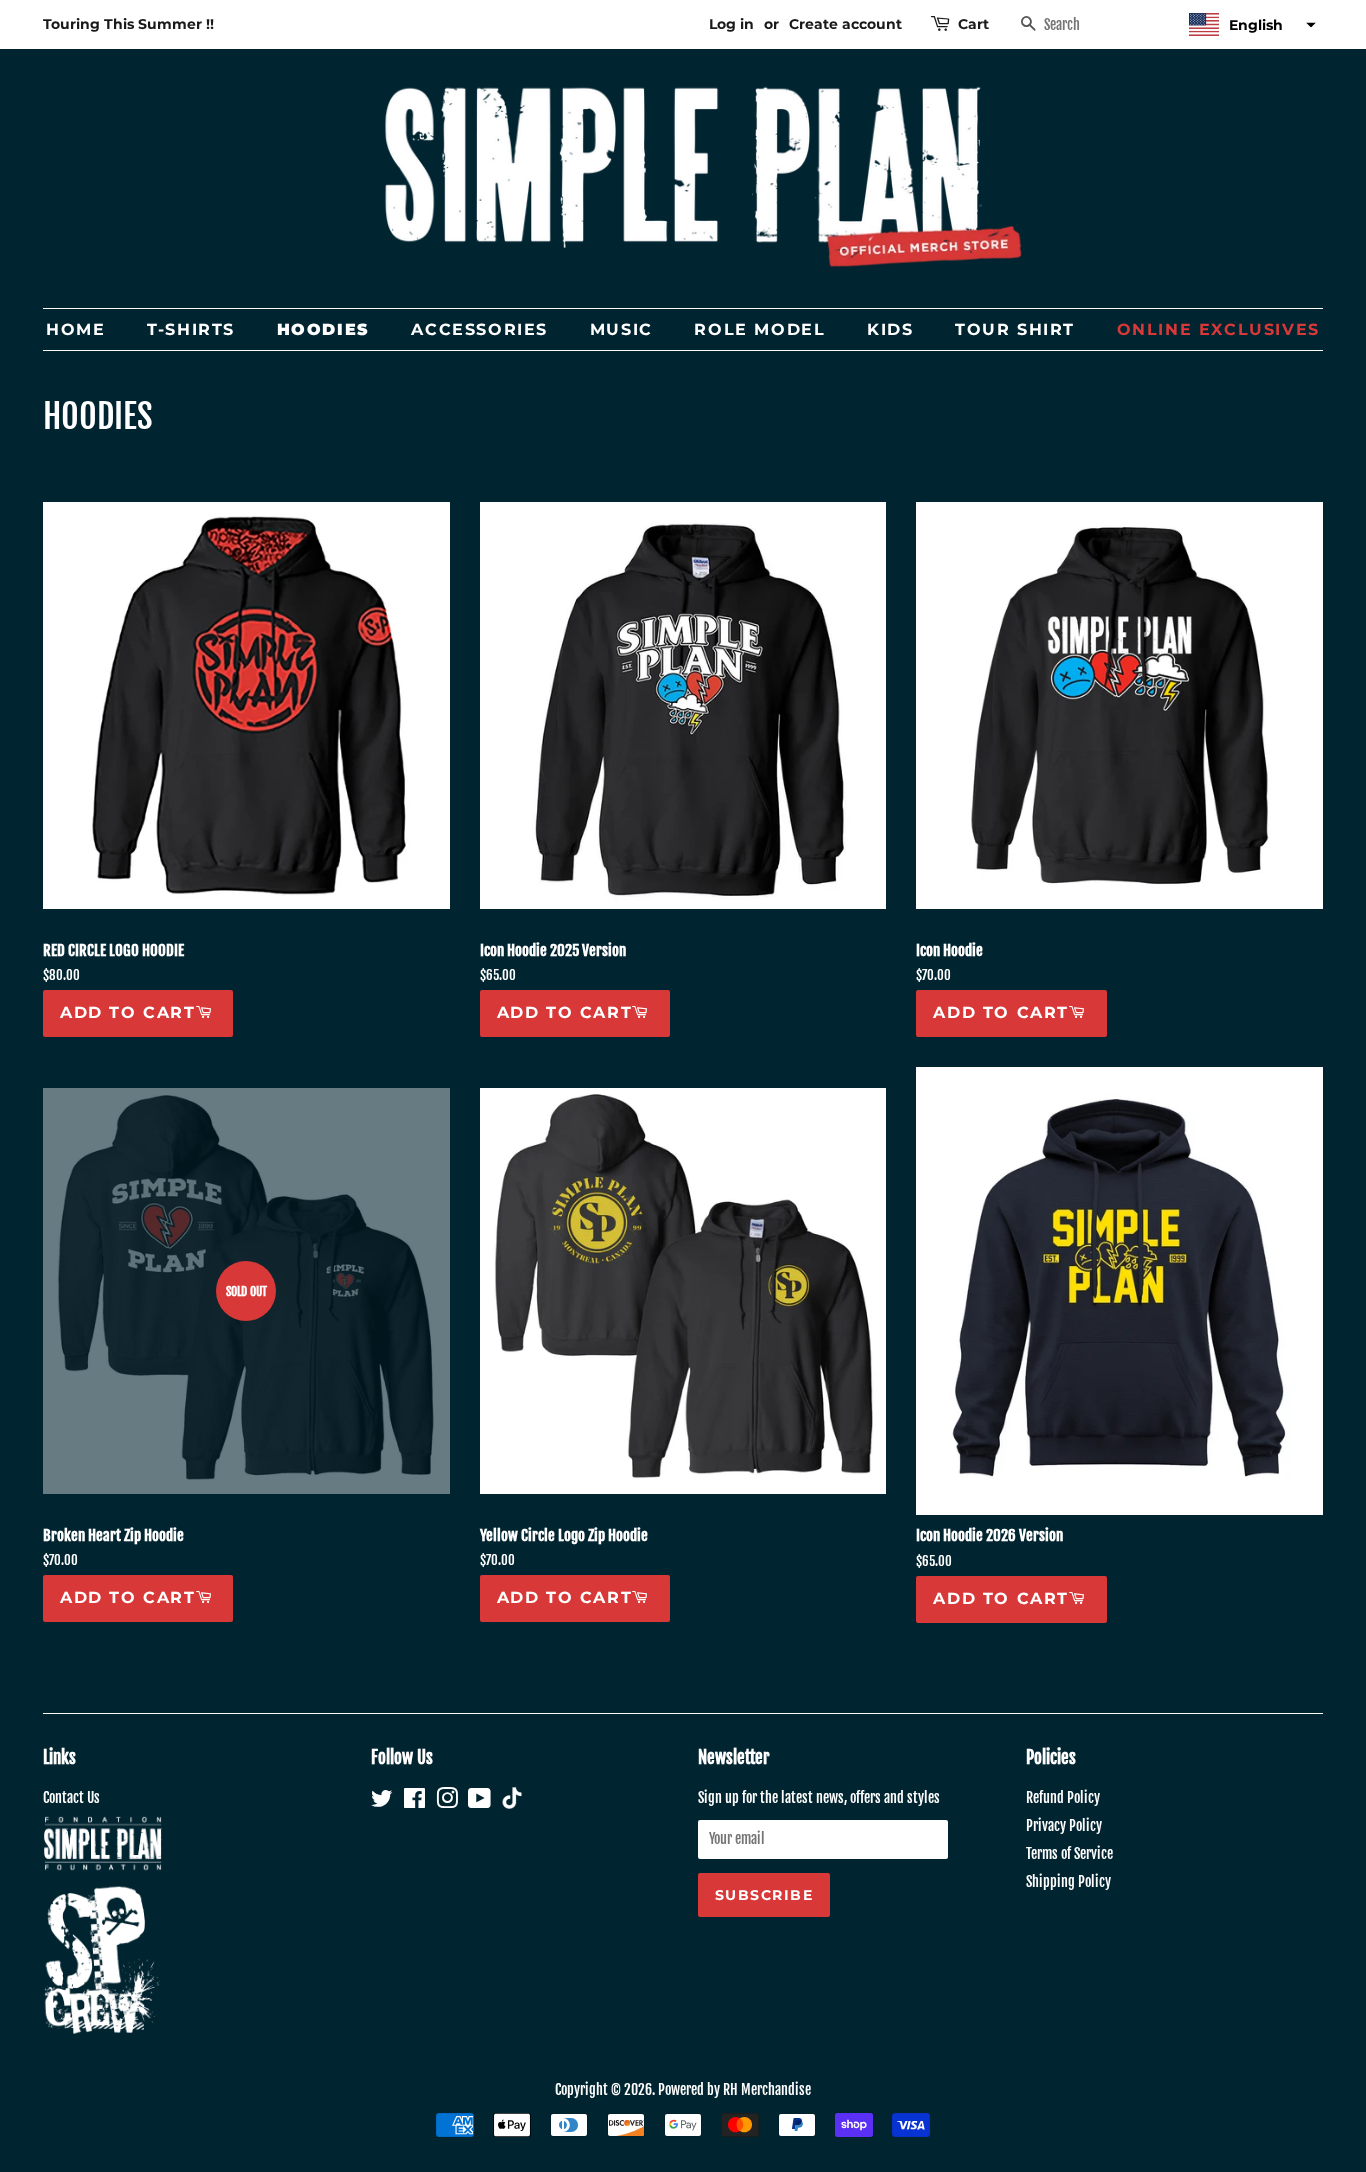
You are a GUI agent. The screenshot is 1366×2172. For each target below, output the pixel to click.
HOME (75, 329)
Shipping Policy (1068, 1881)
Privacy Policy (1064, 1825)
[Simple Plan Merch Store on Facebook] (414, 1801)
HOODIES (323, 329)
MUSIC (621, 329)
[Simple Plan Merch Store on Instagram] (447, 1801)
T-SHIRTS (191, 329)
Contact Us (71, 1797)
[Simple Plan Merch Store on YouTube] (479, 1801)
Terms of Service (1069, 1853)
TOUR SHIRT (1015, 329)
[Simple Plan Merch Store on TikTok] (512, 1800)
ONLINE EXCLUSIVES (1218, 329)
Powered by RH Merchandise (734, 2089)
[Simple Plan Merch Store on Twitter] (382, 1801)
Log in (731, 24)
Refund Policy (1063, 1797)
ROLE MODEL (759, 329)
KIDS (890, 329)
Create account (845, 24)
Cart (973, 24)
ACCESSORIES (479, 329)
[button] (1250, 24)
